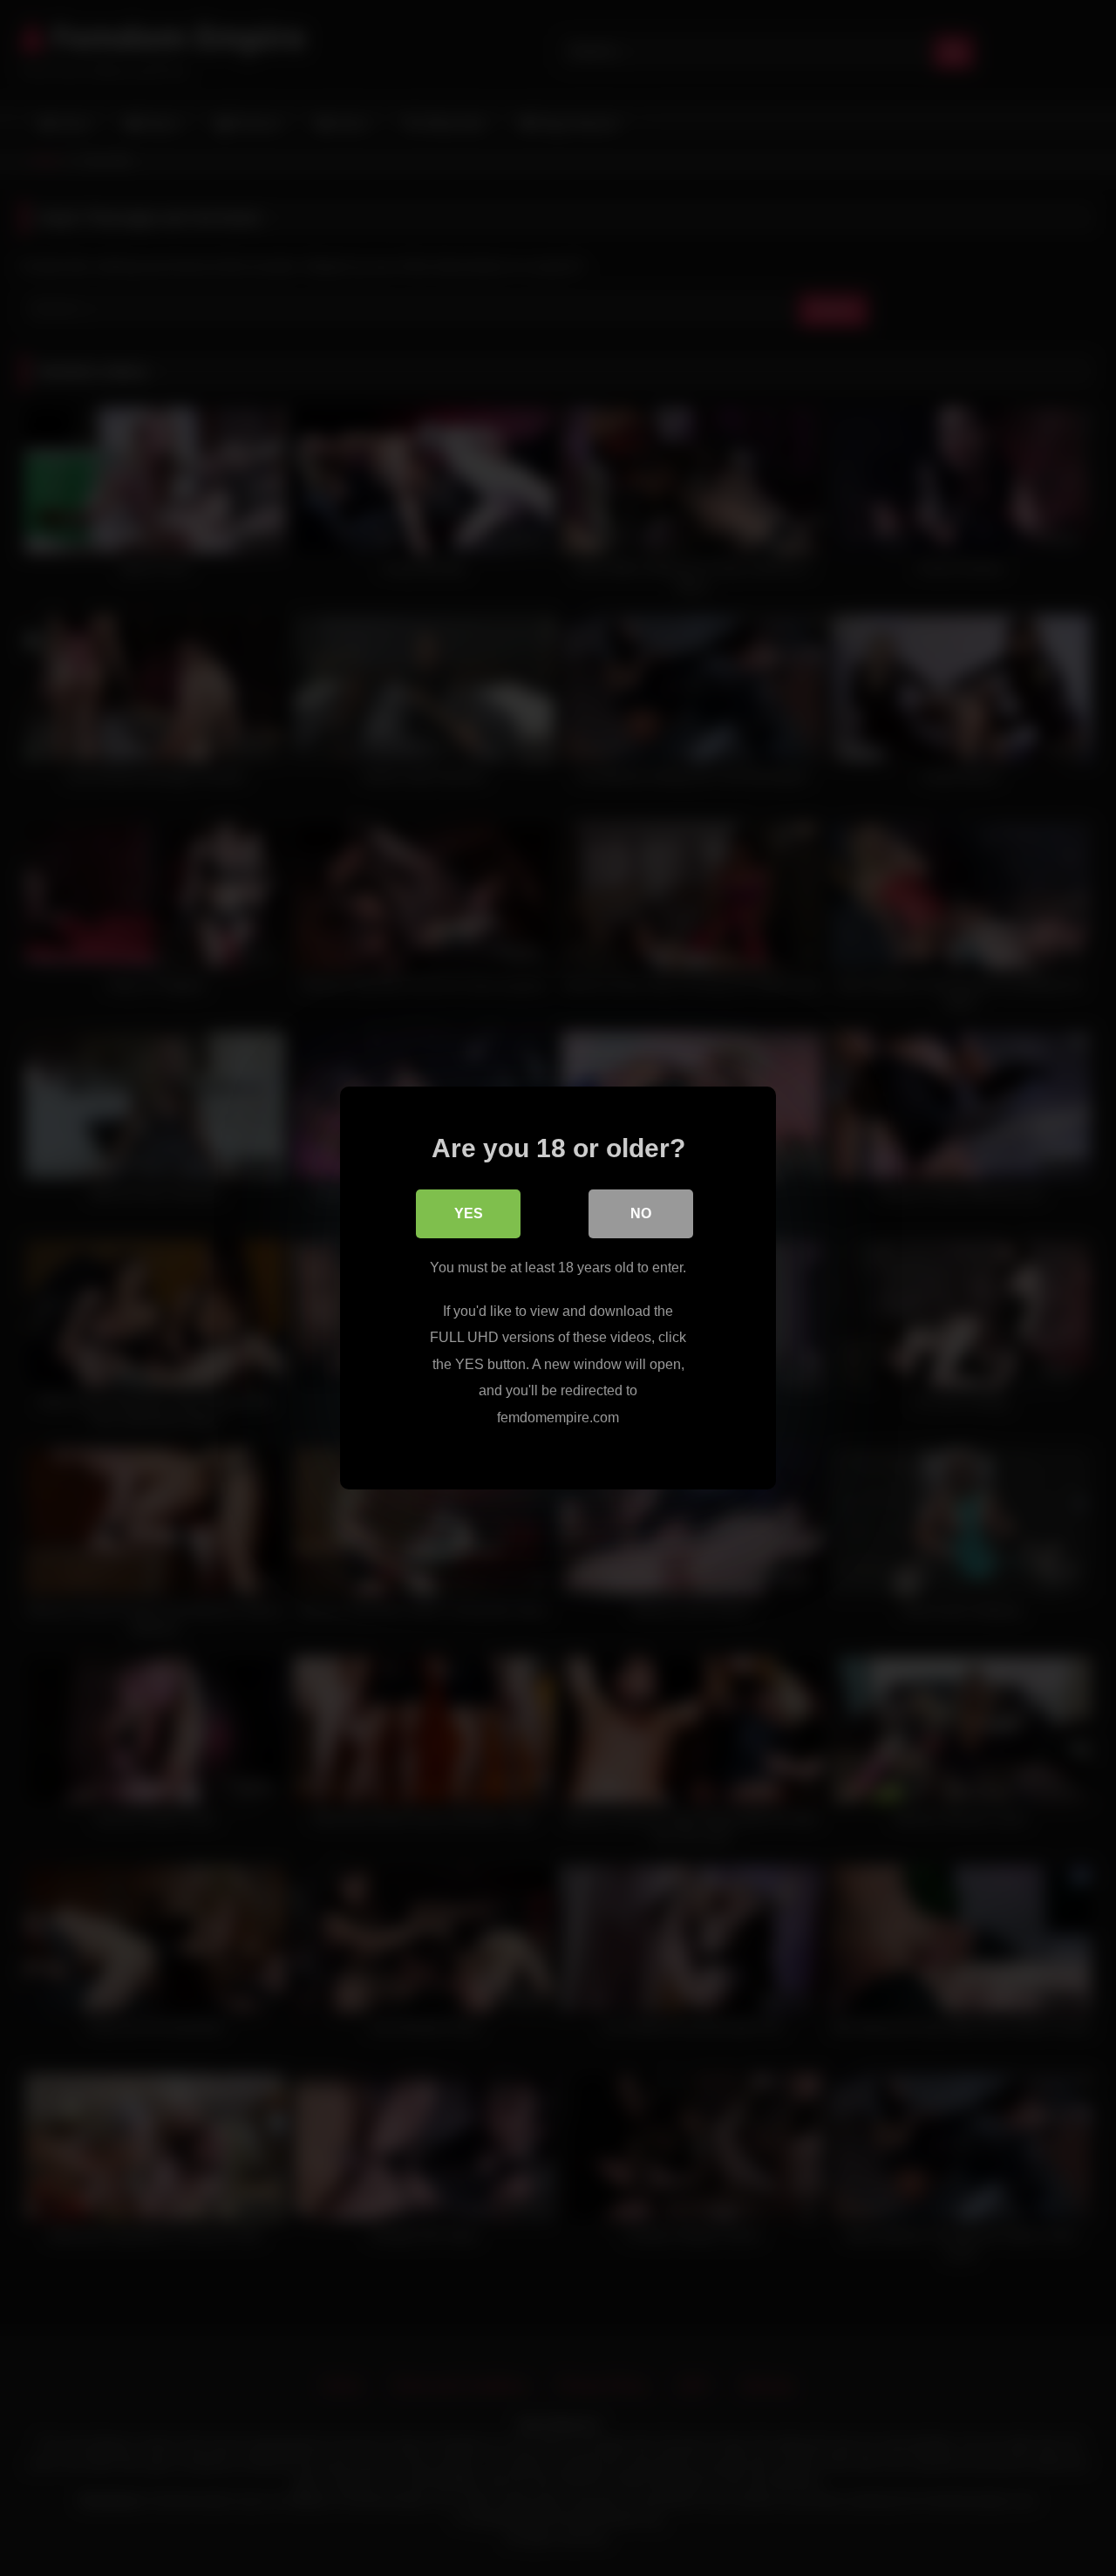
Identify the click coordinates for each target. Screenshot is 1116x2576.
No (641, 1213)
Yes (469, 1213)
